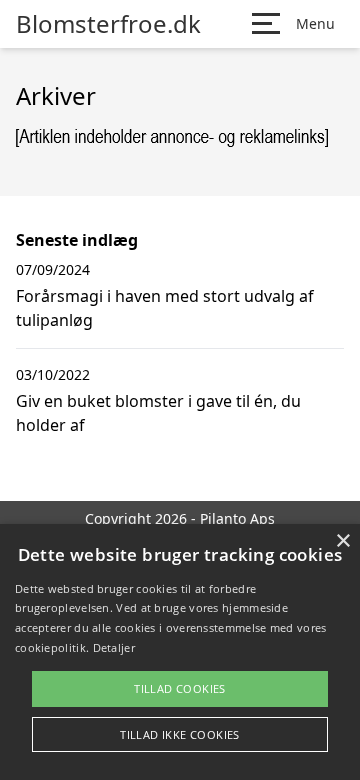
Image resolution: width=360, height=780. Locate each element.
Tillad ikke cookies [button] (180, 734)
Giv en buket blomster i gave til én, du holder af (158, 413)
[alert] (180, 652)
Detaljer (114, 647)
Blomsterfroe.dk (108, 24)
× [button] (342, 541)
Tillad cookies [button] (180, 688)
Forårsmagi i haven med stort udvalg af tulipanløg (165, 308)
